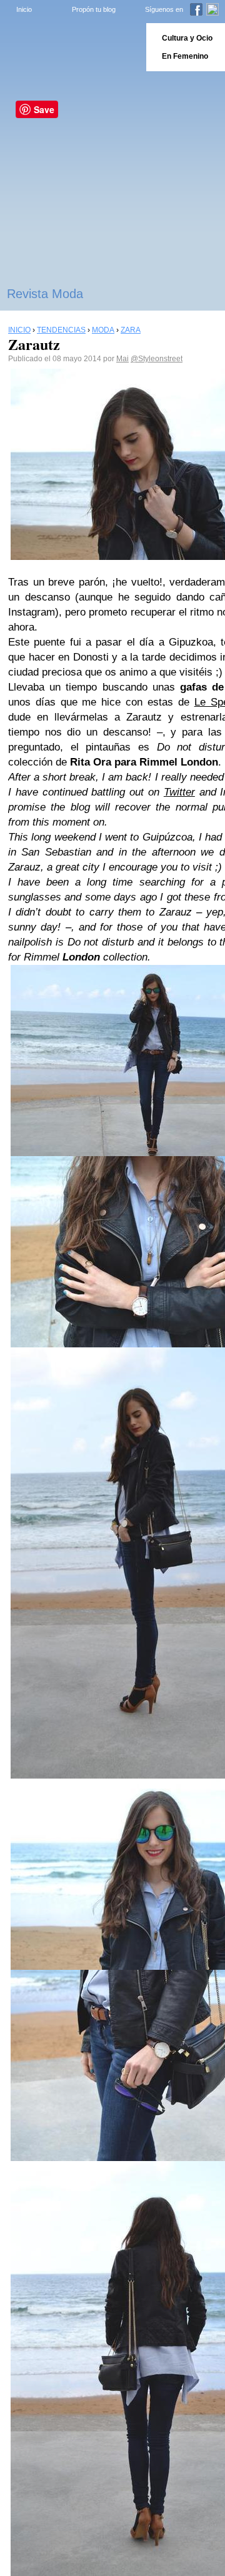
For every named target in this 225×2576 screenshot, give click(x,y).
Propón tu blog (94, 9)
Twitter (179, 792)
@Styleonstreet (157, 359)
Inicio (24, 9)
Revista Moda (45, 294)
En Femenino (185, 56)
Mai (122, 359)
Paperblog (69, 47)
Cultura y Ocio (187, 38)
